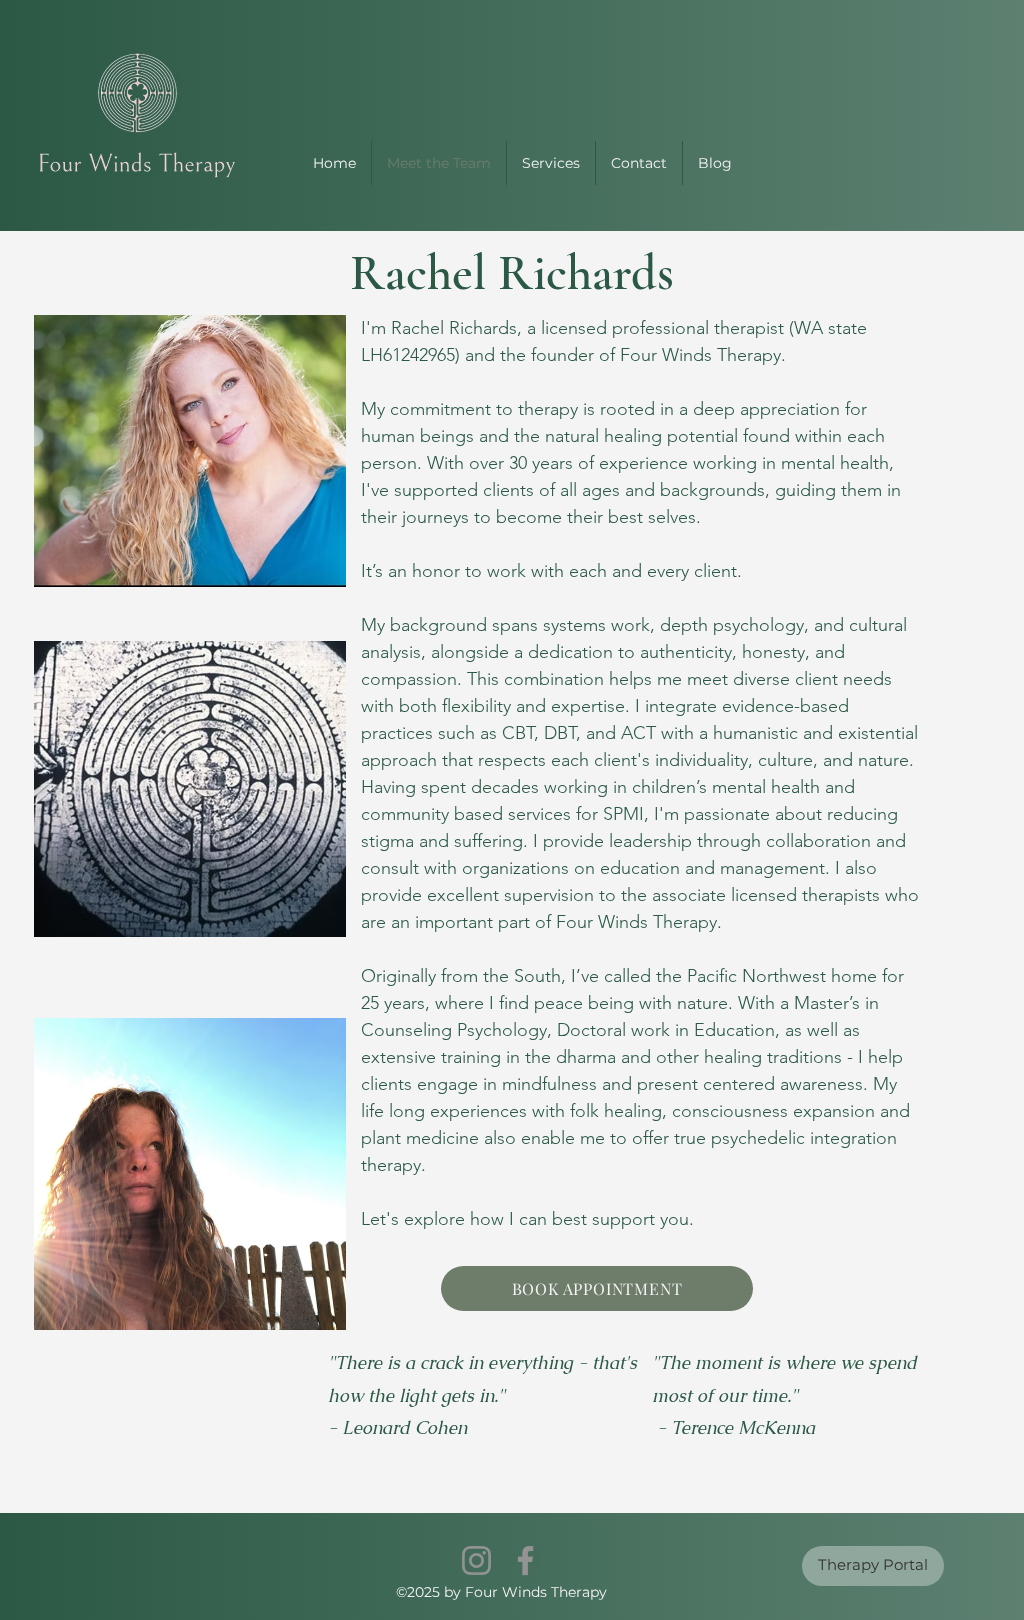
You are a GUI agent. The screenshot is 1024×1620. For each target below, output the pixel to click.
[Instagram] (476, 1560)
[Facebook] (525, 1560)
